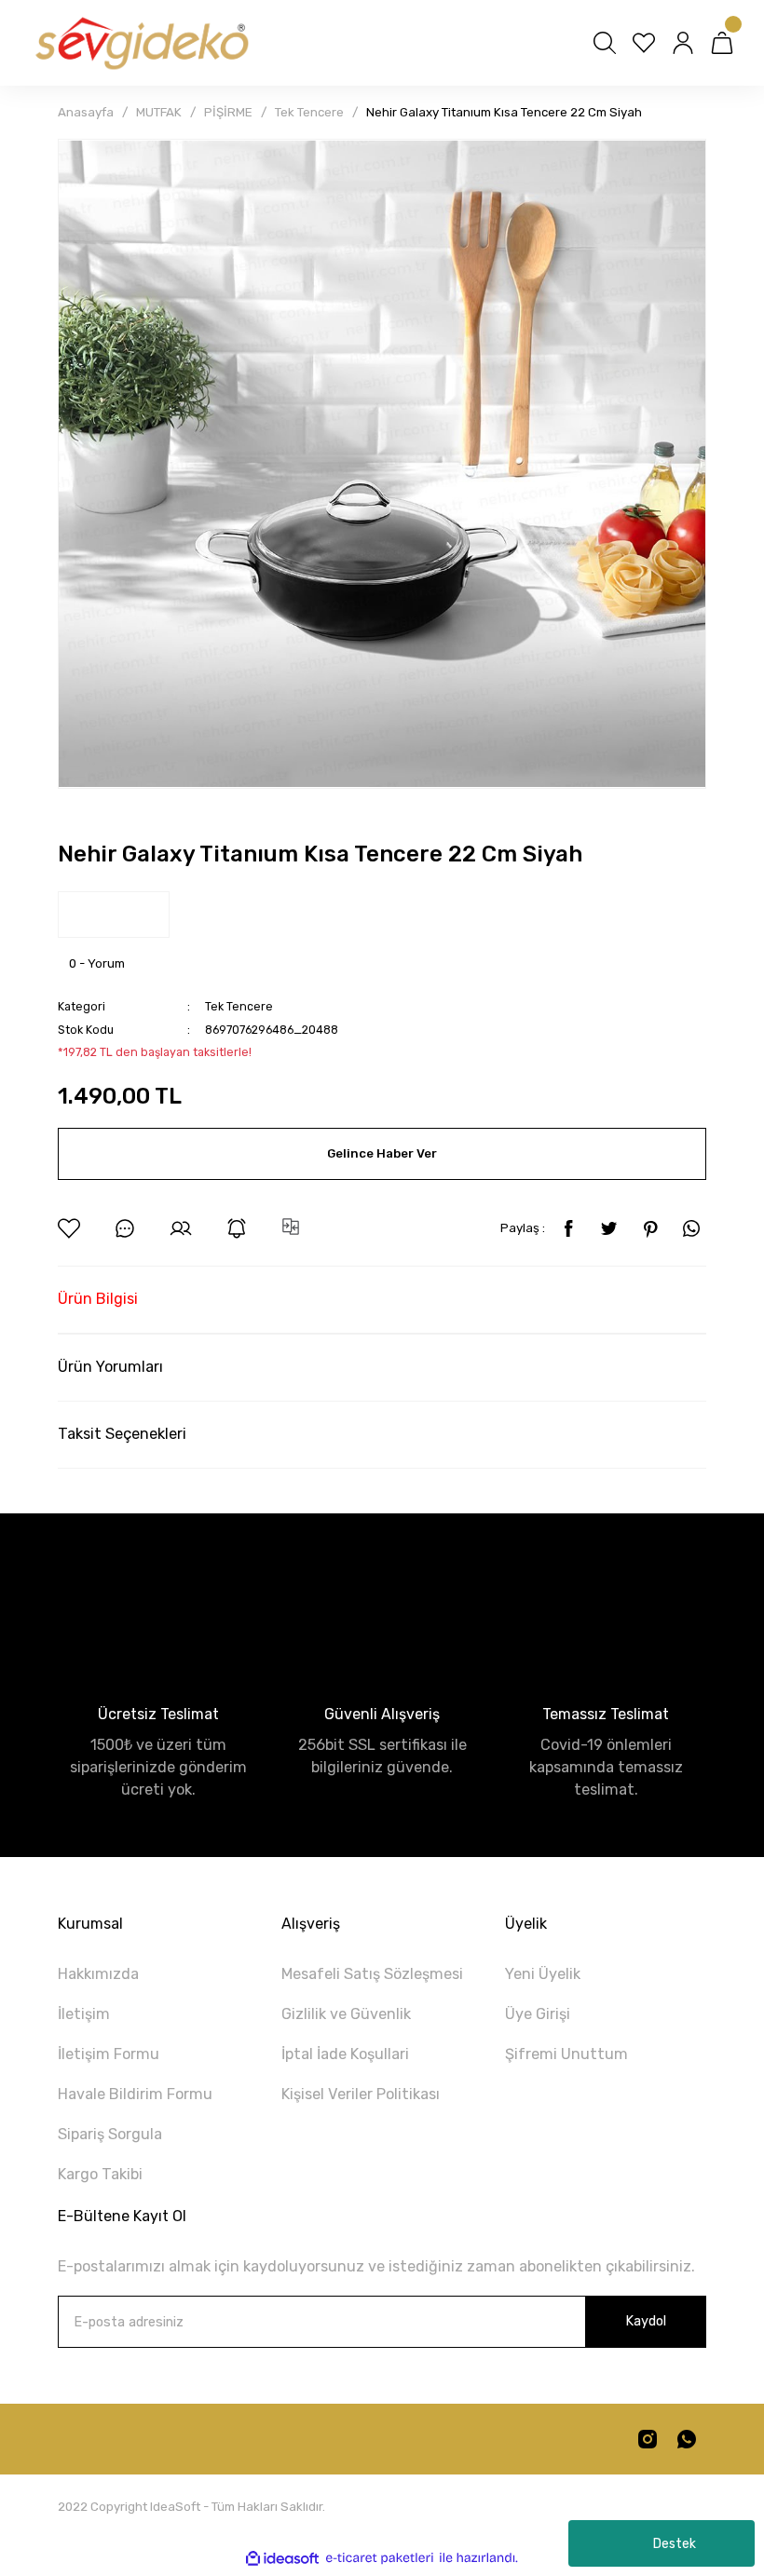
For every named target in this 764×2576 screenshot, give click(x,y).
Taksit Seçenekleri (122, 1434)
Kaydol (646, 2321)
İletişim (84, 2014)
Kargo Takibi (100, 2174)
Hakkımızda (98, 1974)
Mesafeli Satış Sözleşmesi (372, 1974)
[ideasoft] (282, 2558)
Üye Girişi (538, 2014)
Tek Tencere (239, 1006)
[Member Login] (683, 43)
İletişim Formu (109, 2054)
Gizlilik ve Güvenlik (346, 2014)
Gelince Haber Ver (382, 1153)
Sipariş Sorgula (110, 2134)
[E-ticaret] (380, 2558)
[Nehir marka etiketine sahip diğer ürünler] (114, 915)
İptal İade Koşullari (345, 2054)
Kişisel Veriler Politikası (361, 2094)
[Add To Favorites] (69, 1228)
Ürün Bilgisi (98, 1299)
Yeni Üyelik (543, 1974)
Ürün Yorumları (110, 1367)
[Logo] (141, 43)
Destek (675, 2544)
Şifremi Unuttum (566, 2054)
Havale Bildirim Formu (135, 2094)
